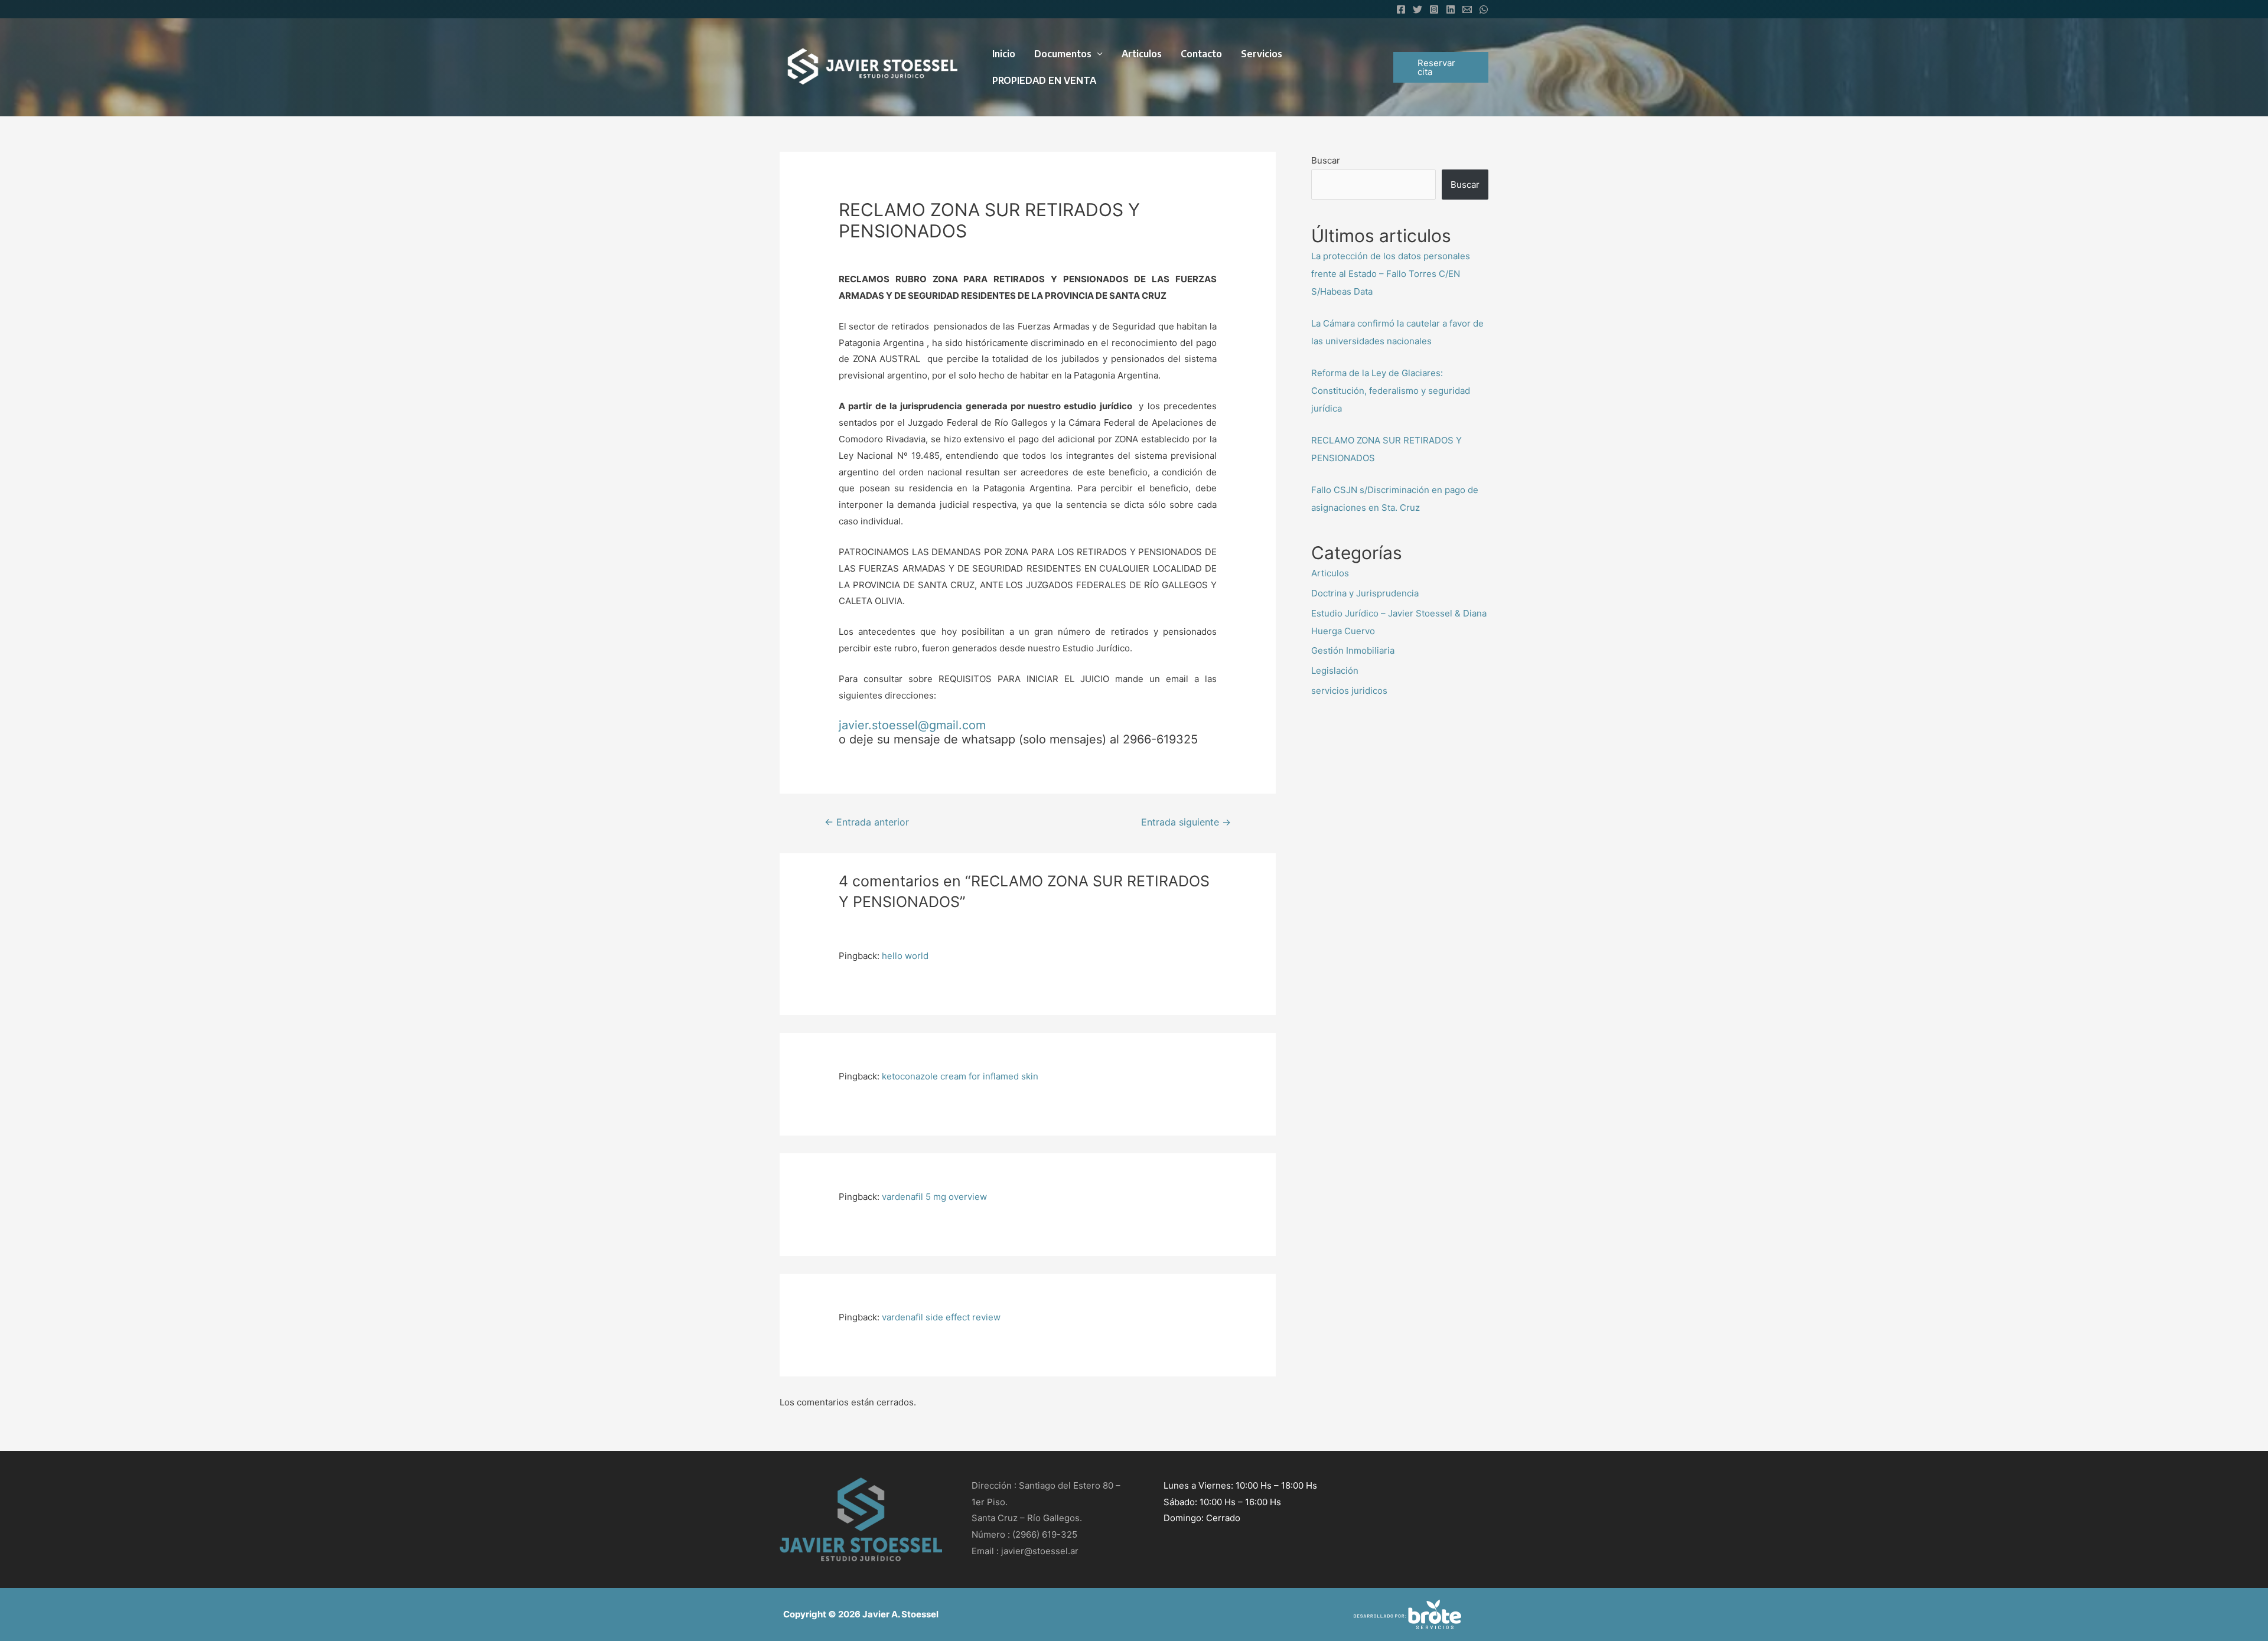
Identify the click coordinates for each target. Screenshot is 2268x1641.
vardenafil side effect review (941, 1317)
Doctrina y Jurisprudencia (1365, 593)
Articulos (1142, 54)
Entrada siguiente (1186, 822)
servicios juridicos (1349, 691)
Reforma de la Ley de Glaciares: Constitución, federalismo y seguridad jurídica (1391, 391)
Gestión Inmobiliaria (1353, 650)
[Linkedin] (1451, 9)
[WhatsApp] (1484, 9)
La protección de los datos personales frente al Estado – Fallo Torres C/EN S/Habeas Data (1391, 274)
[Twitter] (1417, 9)
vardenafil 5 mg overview (934, 1197)
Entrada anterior (867, 822)
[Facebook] (1401, 9)
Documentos (1063, 54)
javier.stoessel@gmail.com (912, 725)
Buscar (1326, 160)
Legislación (1335, 671)
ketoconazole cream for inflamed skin (960, 1076)
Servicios (1262, 54)
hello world (905, 956)
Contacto (1201, 54)
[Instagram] (1434, 9)
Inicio (1004, 54)
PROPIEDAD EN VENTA (1044, 80)
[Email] (1467, 9)
